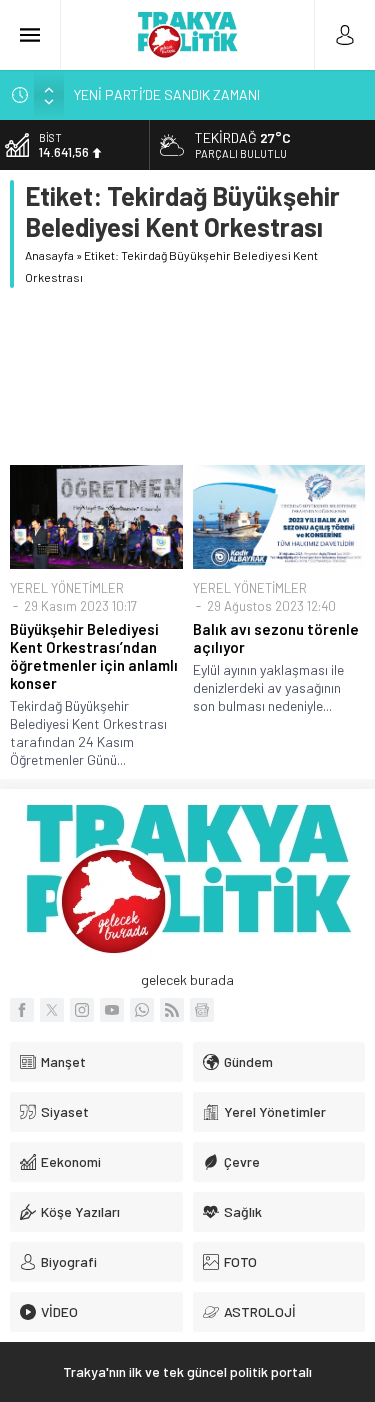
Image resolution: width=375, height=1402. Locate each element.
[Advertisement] (187, 376)
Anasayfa (49, 255)
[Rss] (172, 1010)
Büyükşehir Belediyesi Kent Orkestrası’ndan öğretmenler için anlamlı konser (94, 656)
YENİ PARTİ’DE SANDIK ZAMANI (167, 94)
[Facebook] (22, 1010)
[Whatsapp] (142, 1010)
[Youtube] (112, 1010)
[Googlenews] (202, 1010)
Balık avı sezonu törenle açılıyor (276, 638)
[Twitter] (52, 1010)
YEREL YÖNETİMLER (67, 588)
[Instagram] (82, 1010)
